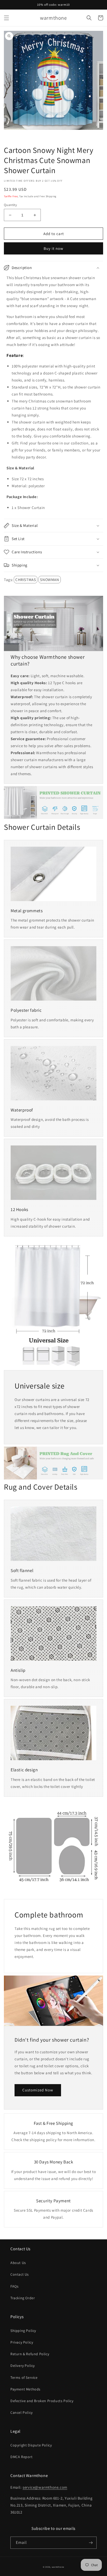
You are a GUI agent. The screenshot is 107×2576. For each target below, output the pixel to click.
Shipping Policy (23, 2331)
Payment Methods (25, 2389)
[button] (6, 18)
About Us (18, 2263)
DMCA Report (22, 2457)
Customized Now (38, 2090)
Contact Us (20, 2274)
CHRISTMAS (26, 580)
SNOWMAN (49, 580)
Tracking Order (23, 2298)
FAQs (14, 2286)
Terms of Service (24, 2377)
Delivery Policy (23, 2366)
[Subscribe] (91, 2543)
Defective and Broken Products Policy (42, 2401)
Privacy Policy (22, 2342)
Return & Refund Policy (30, 2354)
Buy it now (53, 248)
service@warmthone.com (45, 2487)
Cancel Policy (22, 2412)
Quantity (10, 205)
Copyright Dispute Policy (31, 2445)
